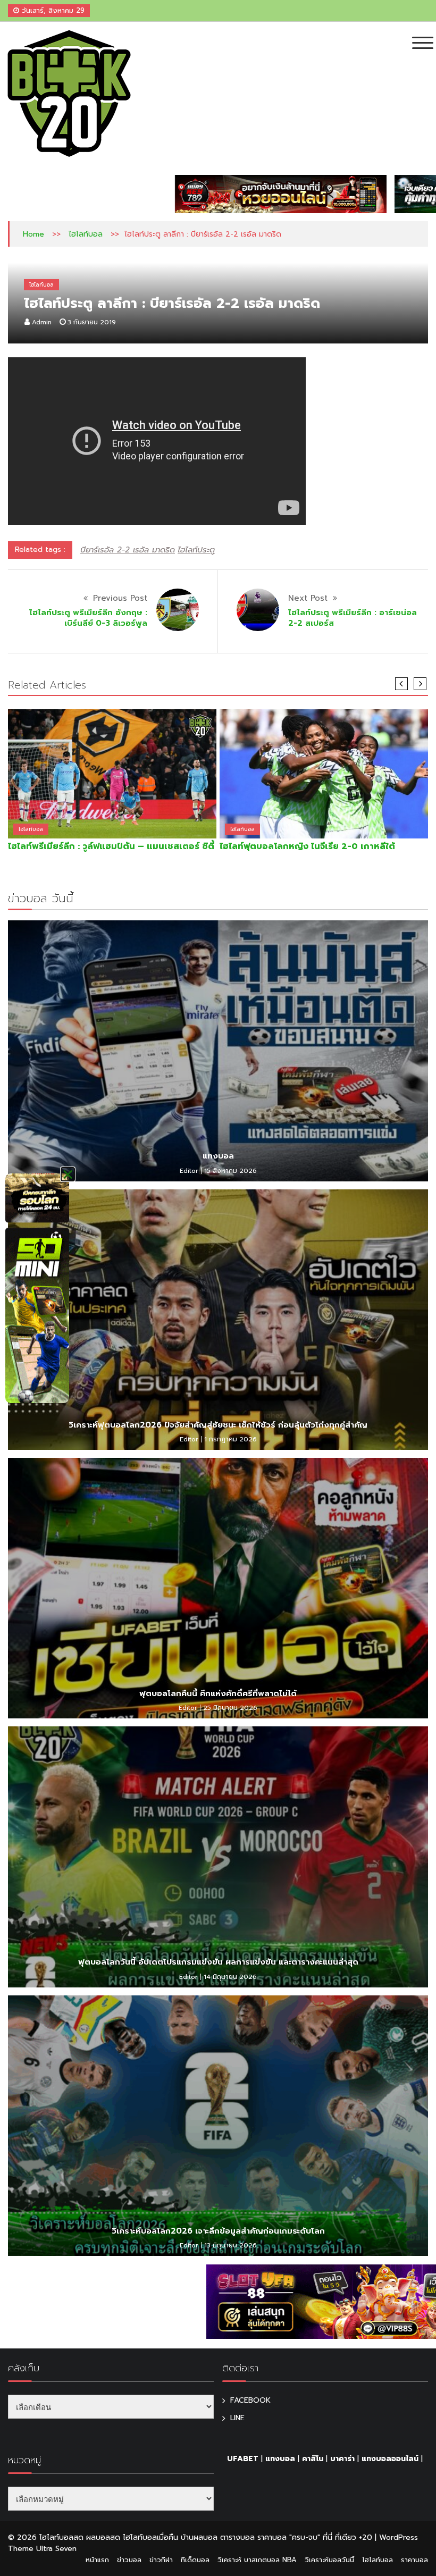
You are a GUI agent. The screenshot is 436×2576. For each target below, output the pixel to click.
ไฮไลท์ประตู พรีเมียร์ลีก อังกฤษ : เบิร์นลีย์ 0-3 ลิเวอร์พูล (88, 618)
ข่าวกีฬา (161, 2560)
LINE (237, 2418)
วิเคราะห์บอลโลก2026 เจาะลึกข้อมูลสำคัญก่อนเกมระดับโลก (218, 2231)
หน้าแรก (97, 2560)
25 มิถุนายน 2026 (230, 1708)
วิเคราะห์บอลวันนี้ (329, 2560)
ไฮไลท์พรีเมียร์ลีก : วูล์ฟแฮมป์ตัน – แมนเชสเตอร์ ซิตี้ (111, 846)
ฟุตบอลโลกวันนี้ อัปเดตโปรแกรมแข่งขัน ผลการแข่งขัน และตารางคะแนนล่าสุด (218, 1962)
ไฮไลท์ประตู (196, 550)
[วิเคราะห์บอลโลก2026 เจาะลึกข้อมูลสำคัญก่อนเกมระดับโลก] (218, 2126)
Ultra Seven (56, 2549)
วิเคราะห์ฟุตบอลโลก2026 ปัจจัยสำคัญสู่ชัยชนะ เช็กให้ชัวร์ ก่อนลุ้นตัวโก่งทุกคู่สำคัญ (218, 1425)
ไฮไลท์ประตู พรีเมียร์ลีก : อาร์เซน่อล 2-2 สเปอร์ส (353, 618)
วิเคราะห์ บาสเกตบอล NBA (257, 2560)
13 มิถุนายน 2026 (230, 2245)
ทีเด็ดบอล (195, 2560)
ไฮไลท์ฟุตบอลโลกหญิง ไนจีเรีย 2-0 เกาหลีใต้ (307, 846)
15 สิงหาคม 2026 (230, 1171)
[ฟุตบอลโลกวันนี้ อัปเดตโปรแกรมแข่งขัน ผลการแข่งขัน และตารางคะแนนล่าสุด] (218, 1857)
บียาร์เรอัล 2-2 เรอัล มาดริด (128, 550)
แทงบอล (218, 1156)
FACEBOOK (250, 2400)
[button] (68, 1174)
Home (33, 234)
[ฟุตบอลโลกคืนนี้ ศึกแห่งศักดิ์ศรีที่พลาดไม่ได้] (218, 1588)
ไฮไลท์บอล (86, 234)
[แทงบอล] (218, 1051)
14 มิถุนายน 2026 (230, 1977)
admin (42, 322)
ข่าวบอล (129, 2560)
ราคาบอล (414, 2560)
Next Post (308, 598)
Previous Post (120, 598)
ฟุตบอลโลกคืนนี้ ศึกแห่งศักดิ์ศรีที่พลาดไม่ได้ (218, 1693)
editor (189, 1171)
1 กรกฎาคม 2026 (230, 1439)
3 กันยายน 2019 (92, 322)
